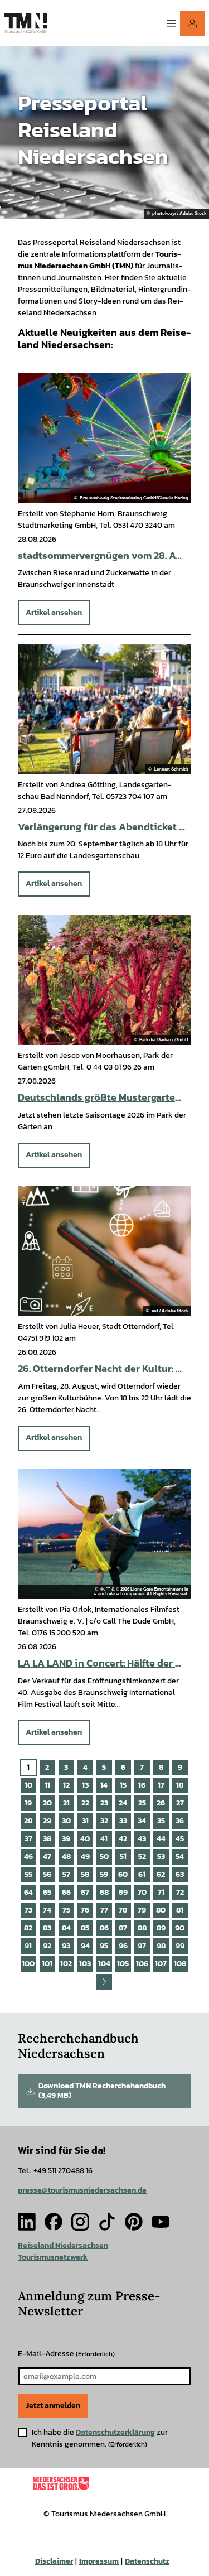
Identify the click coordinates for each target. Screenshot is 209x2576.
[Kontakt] (192, 23)
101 (47, 1964)
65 (47, 1892)
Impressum (99, 2561)
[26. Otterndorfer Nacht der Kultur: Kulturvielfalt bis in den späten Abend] (104, 1251)
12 (66, 1785)
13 (85, 1785)
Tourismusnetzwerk (53, 2257)
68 (104, 1892)
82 (28, 1928)
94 (85, 1946)
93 (66, 1946)
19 (28, 1803)
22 (85, 1803)
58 (85, 1874)
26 (161, 1803)
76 (85, 1910)
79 (142, 1910)
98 (161, 1946)
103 (85, 1964)
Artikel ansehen (54, 612)
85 (85, 1928)
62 (161, 1874)
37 (28, 1839)
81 (180, 1910)
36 (180, 1821)
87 (123, 1928)
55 (28, 1874)
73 (28, 1910)
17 (161, 1785)
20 (47, 1803)
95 (104, 1946)
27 (180, 1803)
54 (180, 1857)
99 (180, 1946)
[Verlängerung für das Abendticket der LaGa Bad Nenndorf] (104, 709)
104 (104, 1964)
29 (47, 1821)
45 (180, 1839)
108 (180, 1964)
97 (142, 1946)
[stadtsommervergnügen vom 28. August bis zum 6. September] (104, 438)
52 (142, 1857)
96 (123, 1946)
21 (66, 1803)
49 (85, 1857)
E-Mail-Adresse (66, 2354)
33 (123, 1821)
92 (47, 1946)
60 (123, 1874)
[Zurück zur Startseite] (26, 23)
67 (85, 1892)
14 (104, 1785)
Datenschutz (147, 2561)
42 (123, 1839)
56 (47, 1874)
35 (161, 1821)
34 (142, 1821)
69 (123, 1892)
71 (161, 1892)
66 (66, 1892)
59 (104, 1874)
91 (28, 1946)
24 (123, 1803)
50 (104, 1857)
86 (104, 1928)
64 (28, 1892)
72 (180, 1892)
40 (85, 1839)
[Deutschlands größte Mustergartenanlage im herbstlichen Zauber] (104, 980)
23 (104, 1803)
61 (142, 1874)
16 (142, 1785)
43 (142, 1839)
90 (180, 1928)
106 (142, 1964)
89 (161, 1928)
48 (66, 1857)
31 (85, 1821)
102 (66, 1964)
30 (66, 1821)
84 (66, 1928)
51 (123, 1857)
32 (104, 1821)
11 (47, 1785)
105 (123, 1964)
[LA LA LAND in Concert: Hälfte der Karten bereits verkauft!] (104, 1534)
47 (47, 1857)
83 (47, 1928)
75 (66, 1910)
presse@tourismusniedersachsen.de (82, 2190)
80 (161, 1910)
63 (180, 1874)
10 (28, 1785)
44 (161, 1839)
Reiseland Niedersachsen (63, 2245)
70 (142, 1892)
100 (28, 1964)
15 (123, 1785)
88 (142, 1928)
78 (123, 1910)
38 (47, 1839)
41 (104, 1839)
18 (180, 1785)
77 (104, 1910)
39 (66, 1839)
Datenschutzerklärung (115, 2432)
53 (161, 1857)
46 (28, 1857)
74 (47, 1910)
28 (28, 1821)
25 (142, 1803)
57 (66, 1874)
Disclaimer (54, 2561)
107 (161, 1964)
